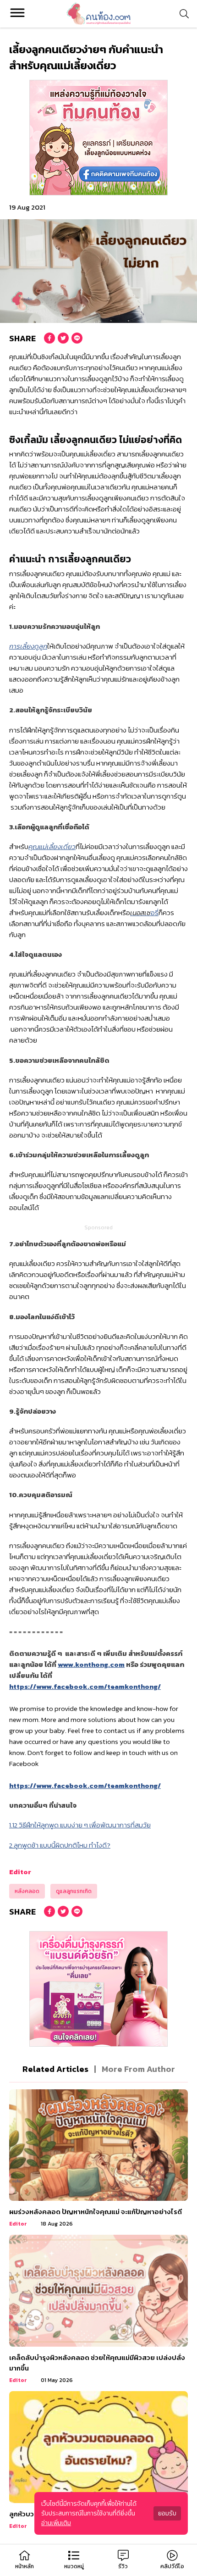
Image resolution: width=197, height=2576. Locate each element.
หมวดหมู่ (74, 2566)
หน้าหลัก (25, 2566)
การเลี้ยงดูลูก (28, 646)
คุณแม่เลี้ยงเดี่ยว (52, 847)
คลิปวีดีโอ (172, 2566)
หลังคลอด (27, 1891)
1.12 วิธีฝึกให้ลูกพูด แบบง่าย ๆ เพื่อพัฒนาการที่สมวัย (80, 1825)
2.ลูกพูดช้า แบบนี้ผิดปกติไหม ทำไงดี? (60, 1845)
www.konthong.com (91, 1664)
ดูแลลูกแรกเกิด (74, 1891)
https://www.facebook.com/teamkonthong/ (85, 1686)
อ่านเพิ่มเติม (56, 2523)
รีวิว (123, 2566)
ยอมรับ (167, 2513)
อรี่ (144, 913)
